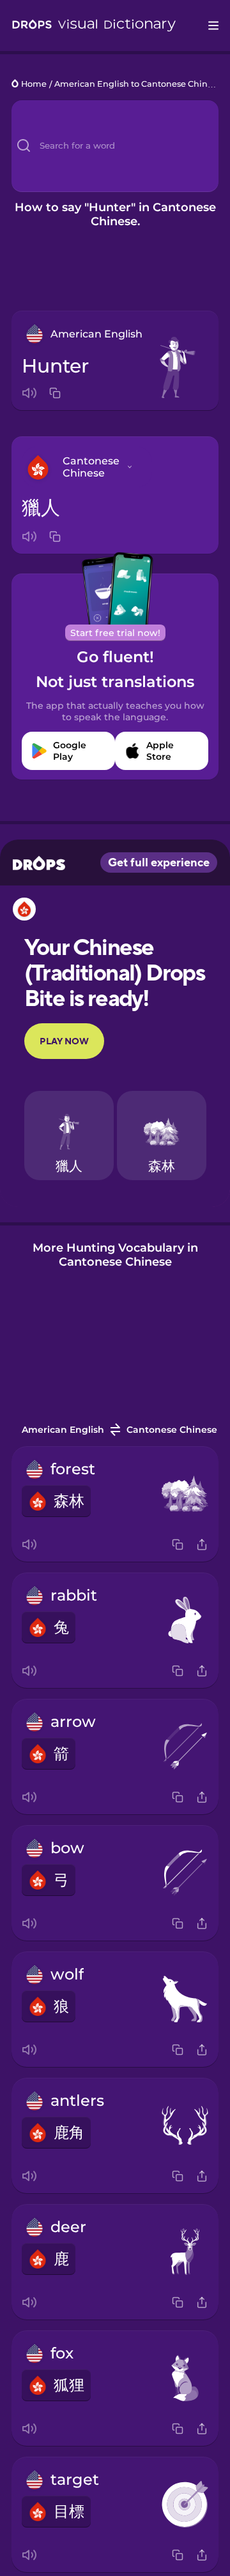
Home (34, 85)
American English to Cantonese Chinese (138, 85)
